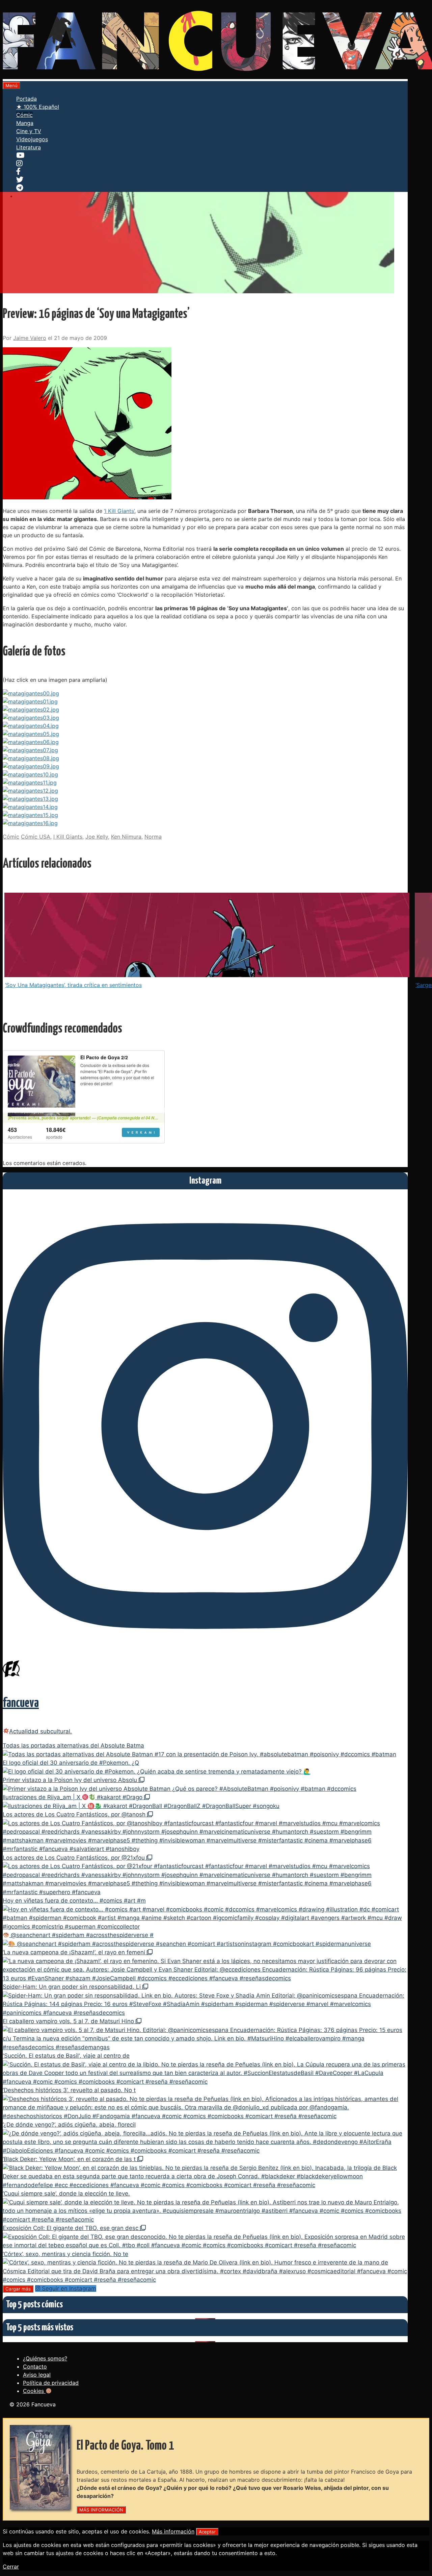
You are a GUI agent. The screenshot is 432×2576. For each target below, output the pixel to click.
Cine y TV (29, 131)
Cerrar (11, 2567)
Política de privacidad (51, 2383)
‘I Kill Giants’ (119, 511)
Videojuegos (32, 139)
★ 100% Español (38, 107)
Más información (173, 2531)
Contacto (35, 2367)
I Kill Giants (68, 837)
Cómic (24, 115)
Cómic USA (36, 837)
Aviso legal (37, 2375)
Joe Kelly (97, 837)
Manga (25, 123)
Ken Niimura (126, 837)
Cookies (34, 2391)
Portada (26, 99)
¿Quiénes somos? (45, 2358)
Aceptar (207, 2532)
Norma (153, 837)
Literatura (29, 147)
